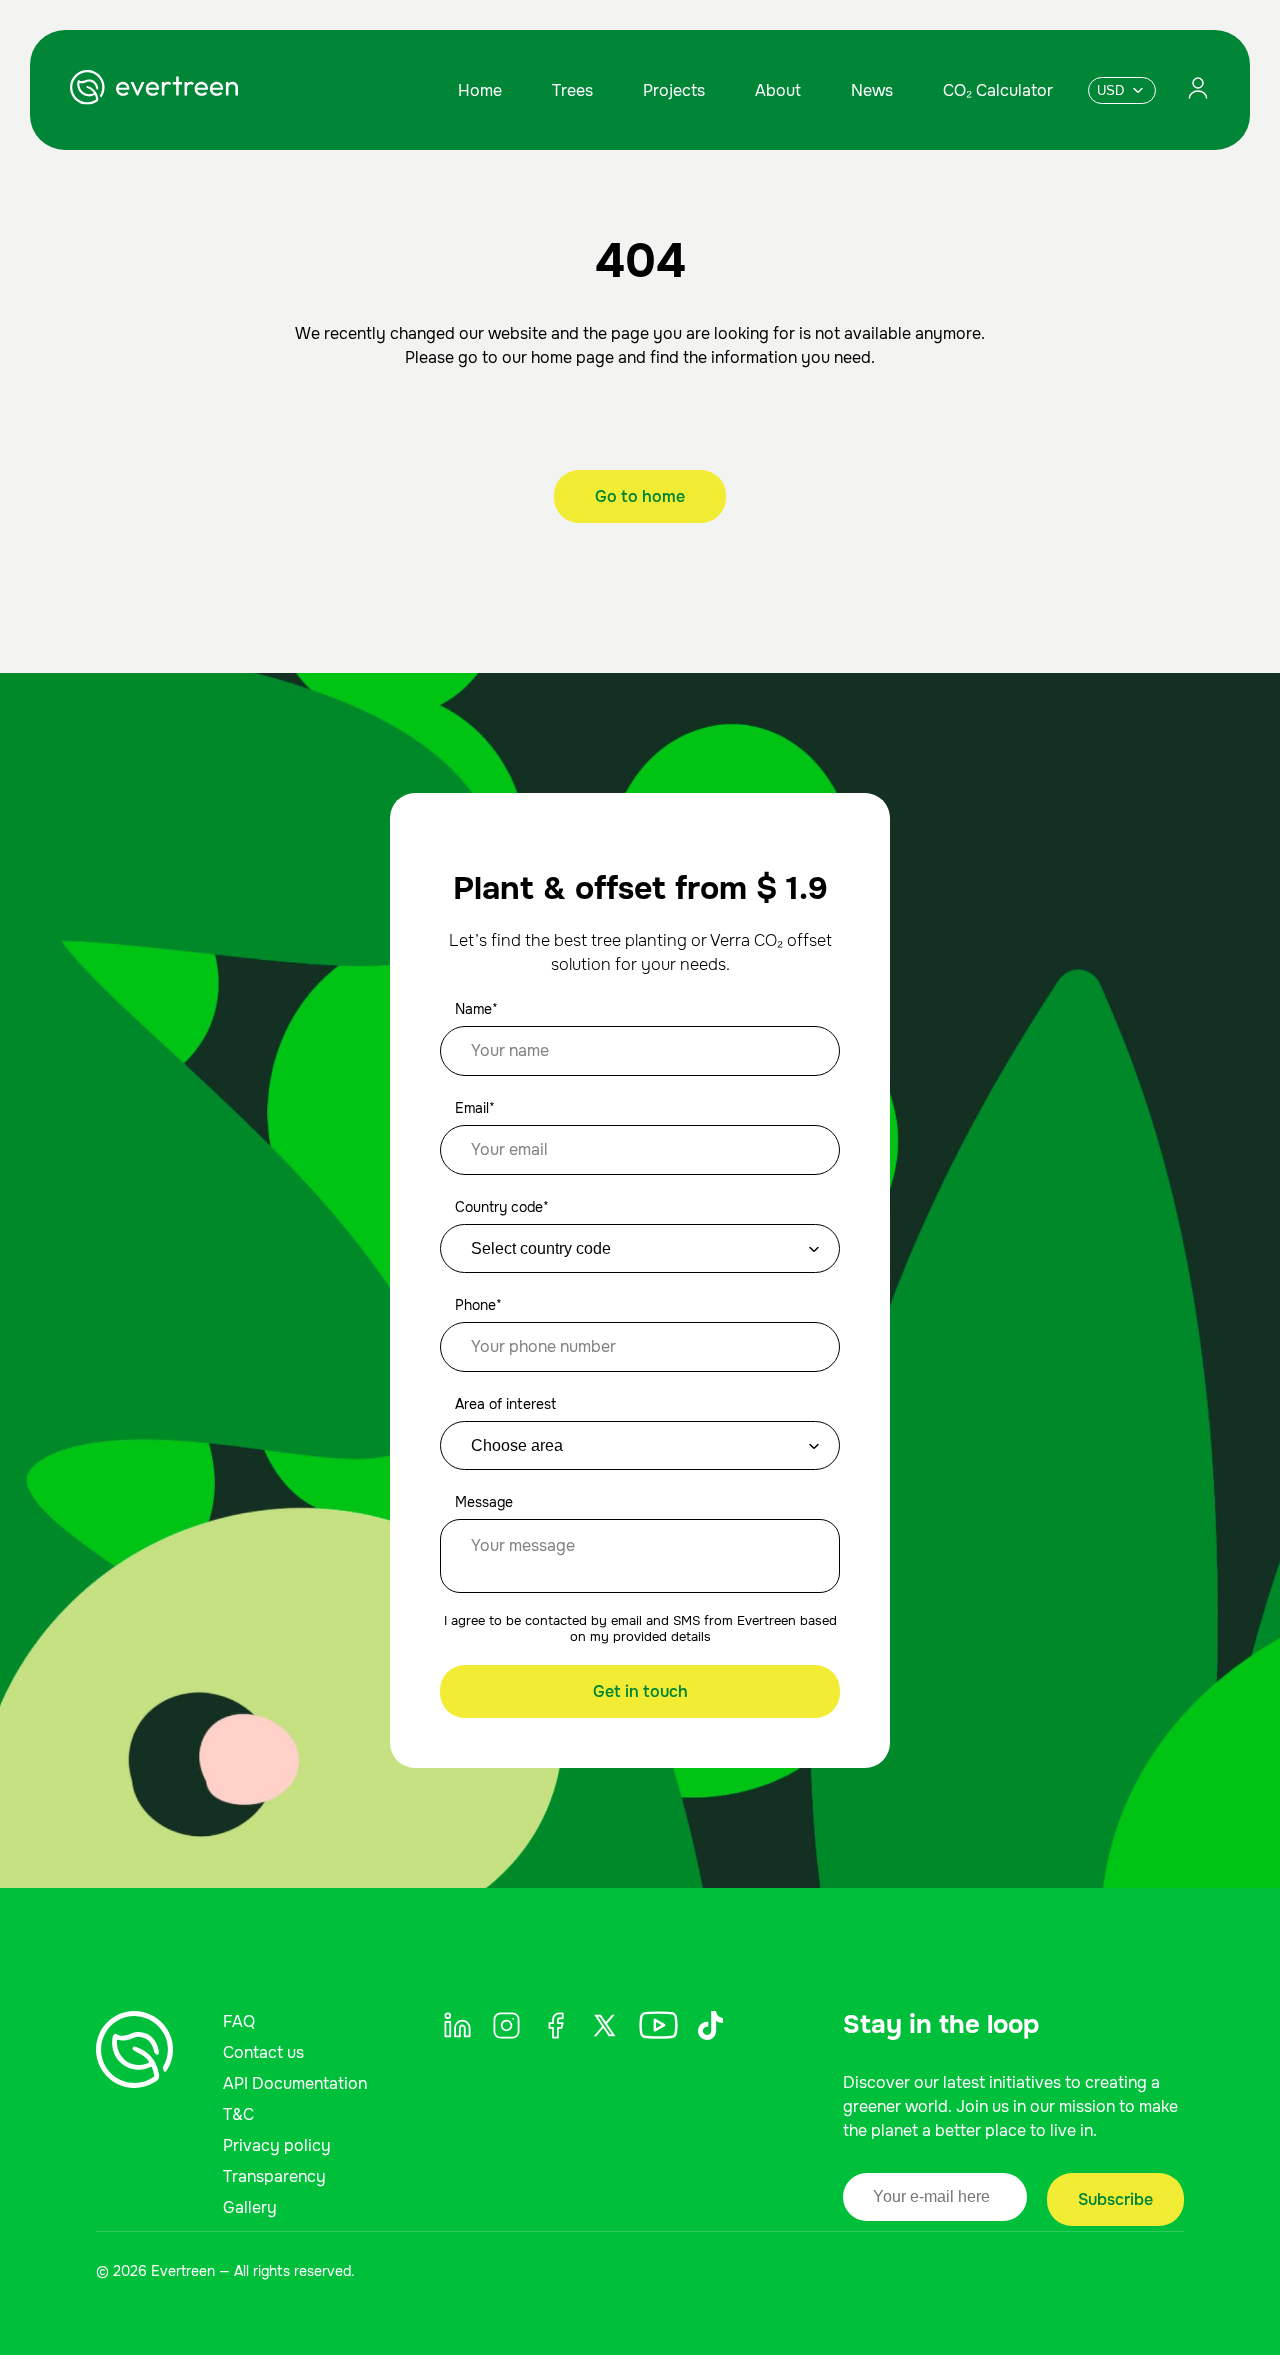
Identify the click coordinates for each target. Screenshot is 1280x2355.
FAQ (239, 2021)
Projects (674, 90)
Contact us (263, 2052)
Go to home (640, 496)
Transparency (274, 2176)
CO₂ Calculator (998, 90)
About (778, 90)
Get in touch (640, 1691)
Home (480, 90)
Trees (572, 90)
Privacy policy (277, 2145)
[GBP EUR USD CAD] (1122, 90)
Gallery (250, 2207)
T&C (238, 2114)
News (872, 90)
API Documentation (295, 2083)
